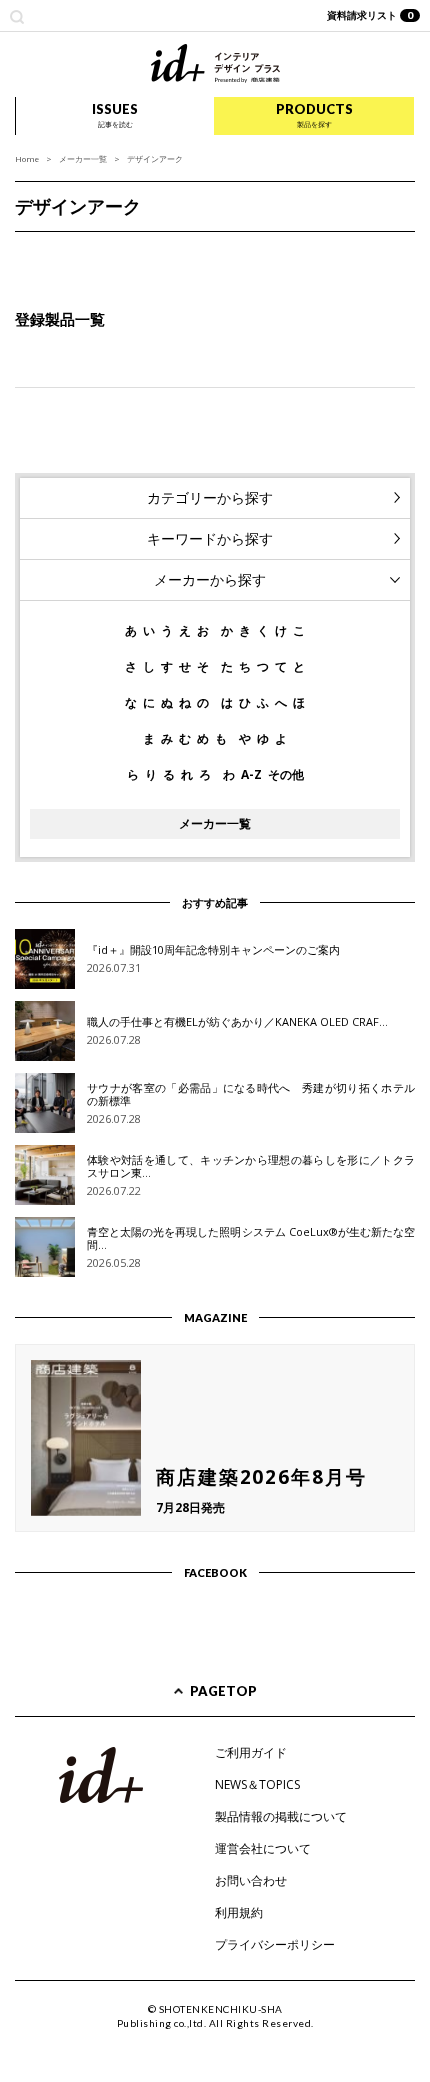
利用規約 (239, 1912)
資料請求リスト (370, 15)
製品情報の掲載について (281, 1816)
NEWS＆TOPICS (257, 1784)
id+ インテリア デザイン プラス (215, 63)
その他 (286, 775)
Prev (26, 252)
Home (27, 158)
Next (404, 252)
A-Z (251, 775)
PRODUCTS (314, 115)
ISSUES (115, 115)
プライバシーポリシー (275, 1944)
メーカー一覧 (83, 158)
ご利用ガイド (251, 1752)
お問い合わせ (251, 1880)
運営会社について (263, 1848)
